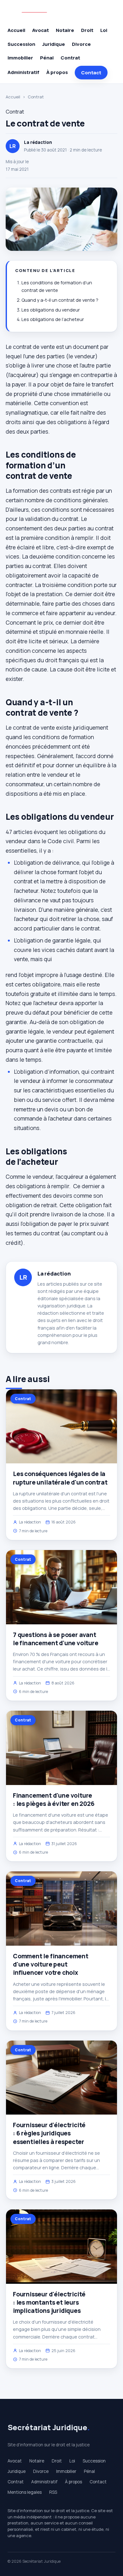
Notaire (65, 30)
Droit (87, 30)
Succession (21, 44)
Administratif (23, 72)
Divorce (81, 44)
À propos (57, 72)
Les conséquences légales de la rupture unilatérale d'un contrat (60, 1478)
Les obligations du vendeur (51, 310)
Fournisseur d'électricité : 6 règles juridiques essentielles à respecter (49, 2133)
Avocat (41, 30)
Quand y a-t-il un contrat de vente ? (60, 300)
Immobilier (20, 58)
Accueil (16, 30)
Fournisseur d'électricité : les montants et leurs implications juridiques (49, 2302)
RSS (53, 2492)
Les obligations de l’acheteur (53, 319)
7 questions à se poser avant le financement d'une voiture (56, 1639)
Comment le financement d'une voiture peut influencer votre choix (51, 1964)
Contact (91, 73)
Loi (104, 30)
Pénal (47, 58)
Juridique (54, 44)
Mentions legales (25, 2492)
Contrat (70, 58)
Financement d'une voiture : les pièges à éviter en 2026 (54, 1800)
